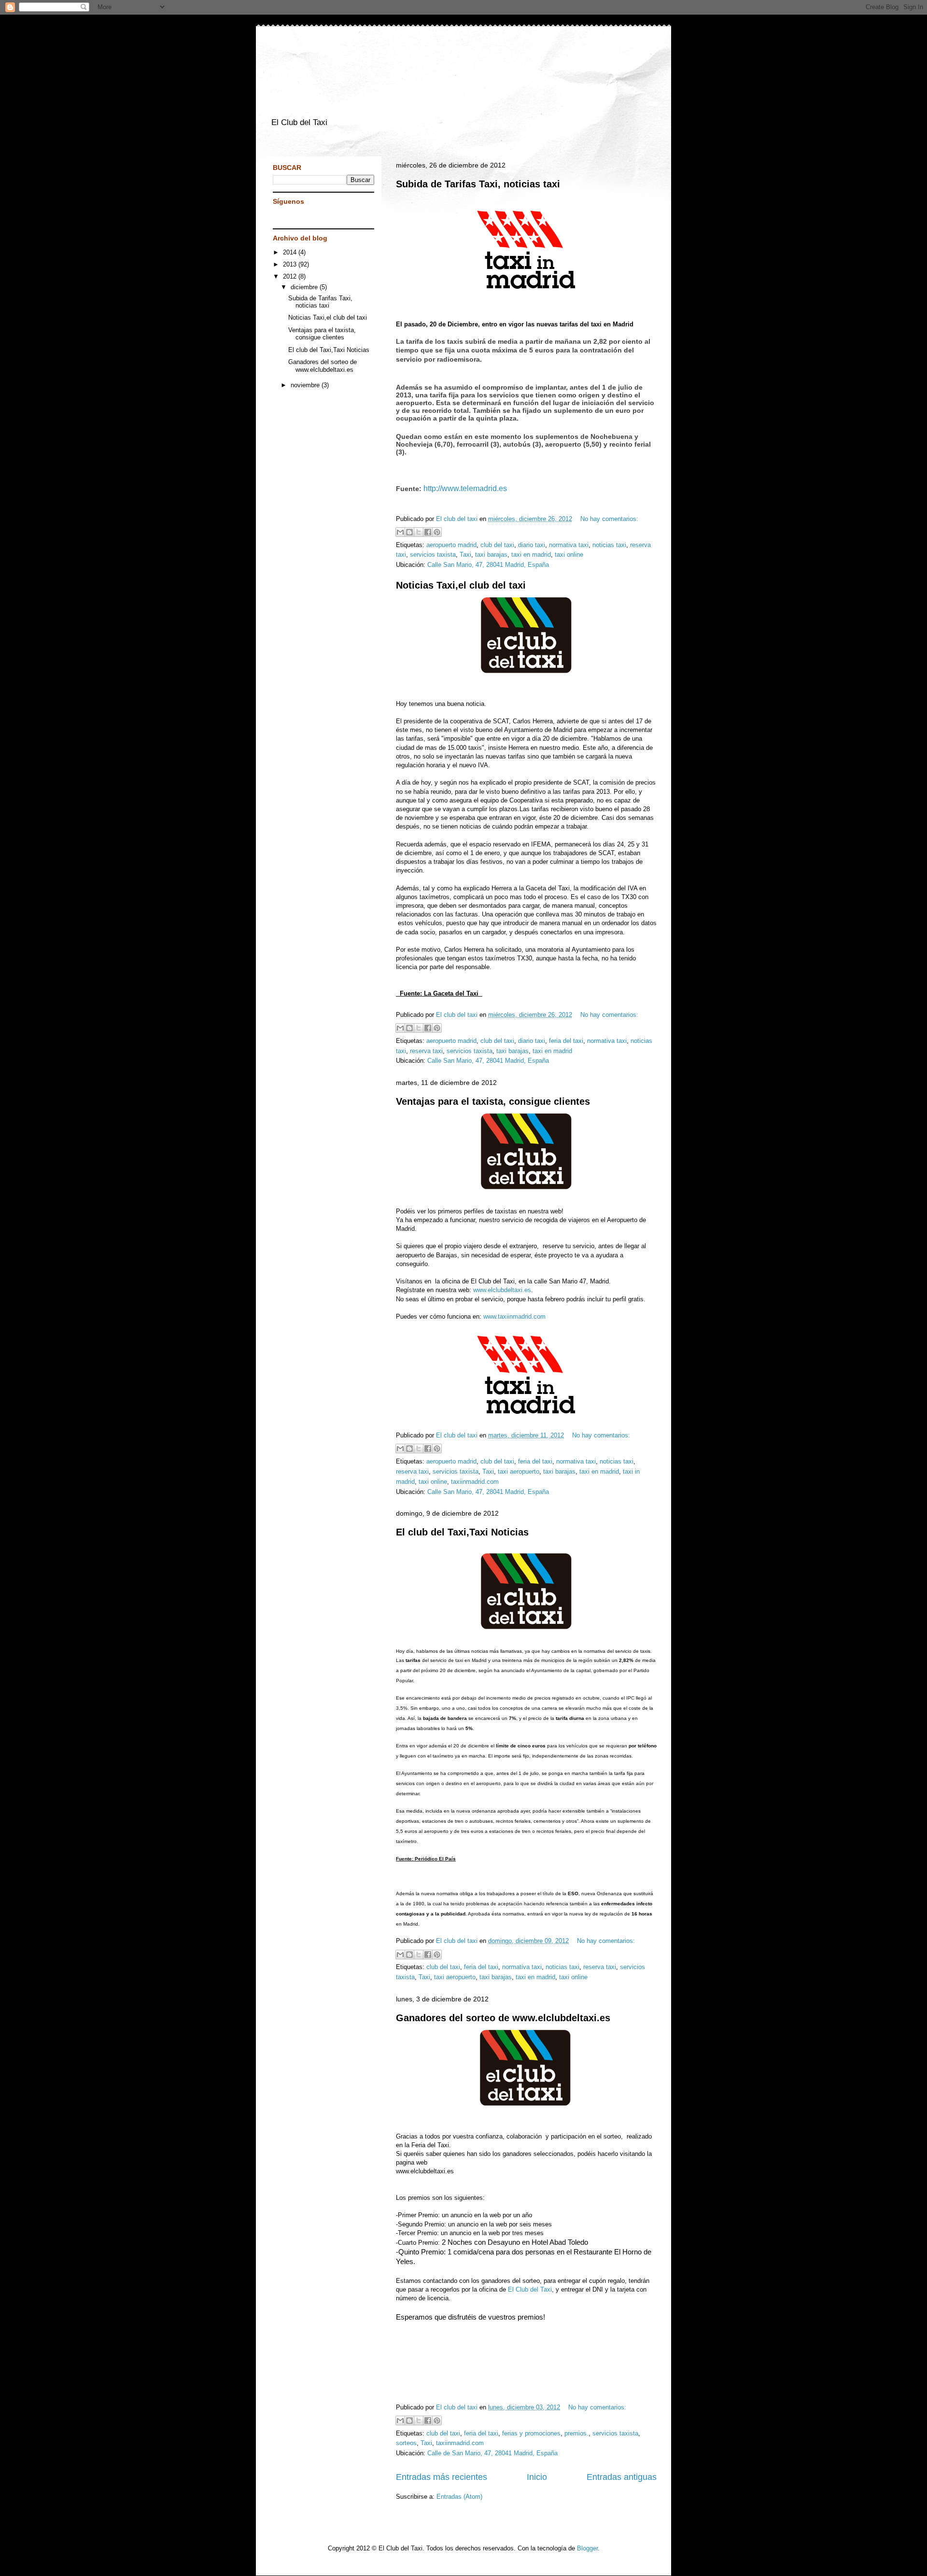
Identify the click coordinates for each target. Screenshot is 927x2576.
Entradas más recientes (442, 2477)
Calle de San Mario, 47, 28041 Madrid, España (492, 2453)
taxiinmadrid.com (475, 1482)
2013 (291, 264)
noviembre (306, 385)
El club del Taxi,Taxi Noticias (462, 1532)
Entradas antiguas (622, 2477)
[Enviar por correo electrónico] (400, 532)
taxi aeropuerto (519, 1471)
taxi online (569, 555)
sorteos (406, 2443)
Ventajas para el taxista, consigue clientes (493, 1101)
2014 (291, 252)
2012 (291, 276)
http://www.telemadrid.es (465, 488)
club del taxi (497, 545)
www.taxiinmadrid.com (514, 1316)
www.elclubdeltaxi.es (502, 1290)
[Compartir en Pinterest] (437, 532)
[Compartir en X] (419, 532)
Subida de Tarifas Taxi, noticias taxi (478, 184)
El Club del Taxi (530, 2289)
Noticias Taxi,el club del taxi (461, 585)
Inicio (537, 2477)
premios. (576, 2433)
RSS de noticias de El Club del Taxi (302, 217)
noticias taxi (609, 545)
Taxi (465, 555)
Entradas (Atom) (459, 2497)
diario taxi (532, 545)
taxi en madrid (531, 555)
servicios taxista (433, 555)
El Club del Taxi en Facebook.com (287, 217)
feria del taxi (566, 1041)
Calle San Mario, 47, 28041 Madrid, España (488, 565)
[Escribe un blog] (409, 532)
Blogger (587, 2548)
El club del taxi (458, 519)
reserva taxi (426, 1051)
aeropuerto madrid (451, 545)
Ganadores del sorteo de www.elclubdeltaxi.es (503, 2018)
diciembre (305, 287)
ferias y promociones (531, 2433)
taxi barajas (491, 555)
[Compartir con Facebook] (428, 532)
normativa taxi (569, 545)
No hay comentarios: (609, 519)
